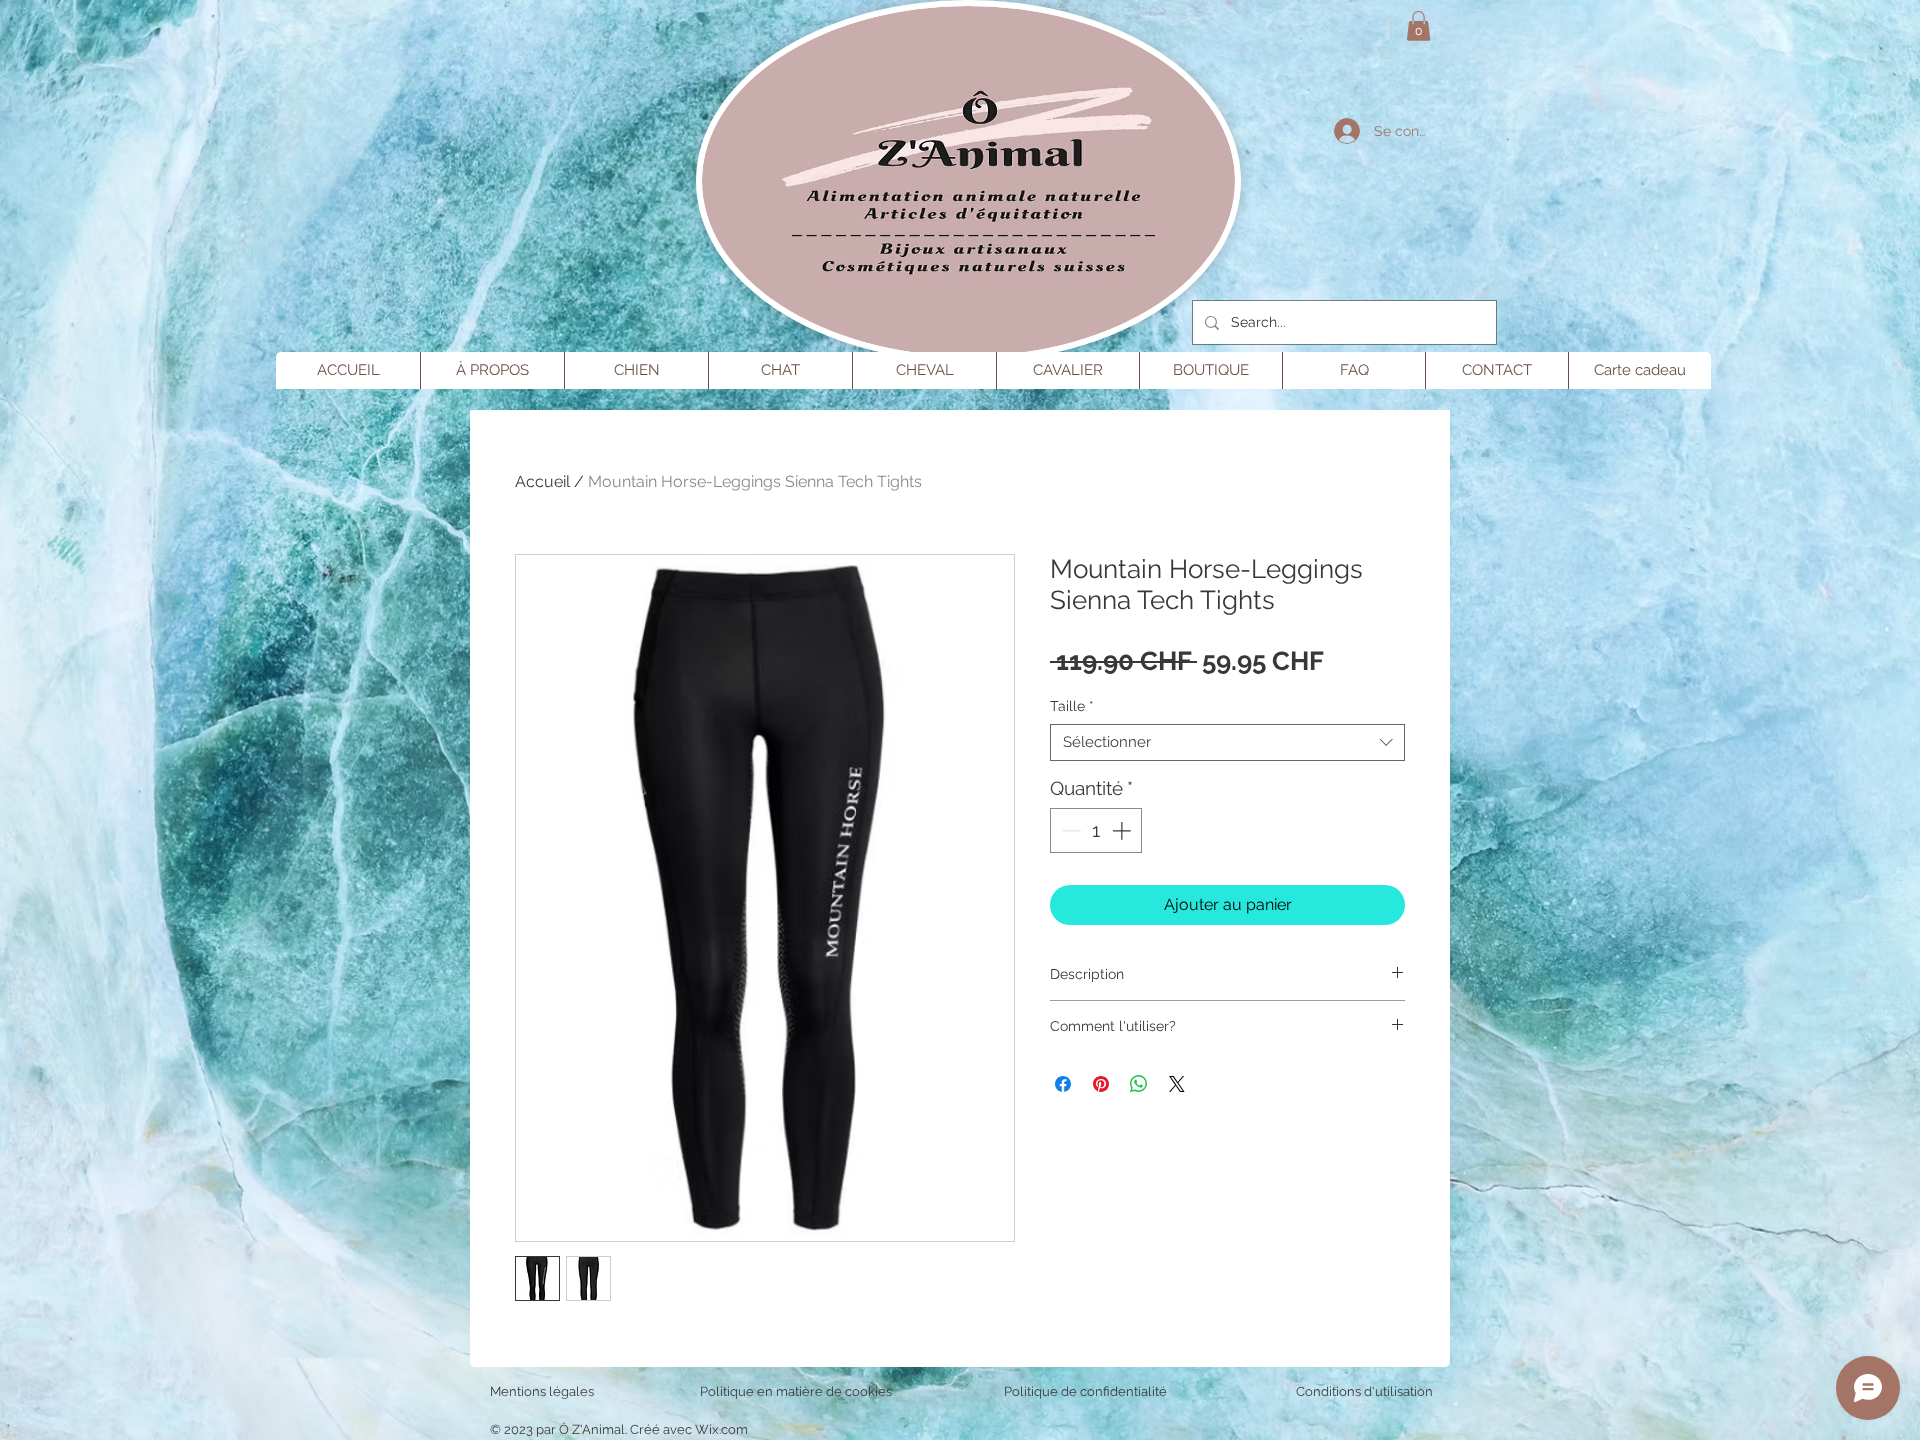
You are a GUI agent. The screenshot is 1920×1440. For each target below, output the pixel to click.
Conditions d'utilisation (1364, 1391)
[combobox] (1227, 743)
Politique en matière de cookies (797, 1391)
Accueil (542, 481)
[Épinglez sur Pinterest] (1101, 1084)
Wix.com (721, 1429)
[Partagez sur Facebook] (1063, 1084)
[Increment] (1123, 830)
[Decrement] (1069, 830)
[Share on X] (1177, 1084)
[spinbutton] (1096, 830)
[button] (1418, 26)
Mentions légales (542, 1391)
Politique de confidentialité (1085, 1391)
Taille (1072, 706)
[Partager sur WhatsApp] (1139, 1084)
